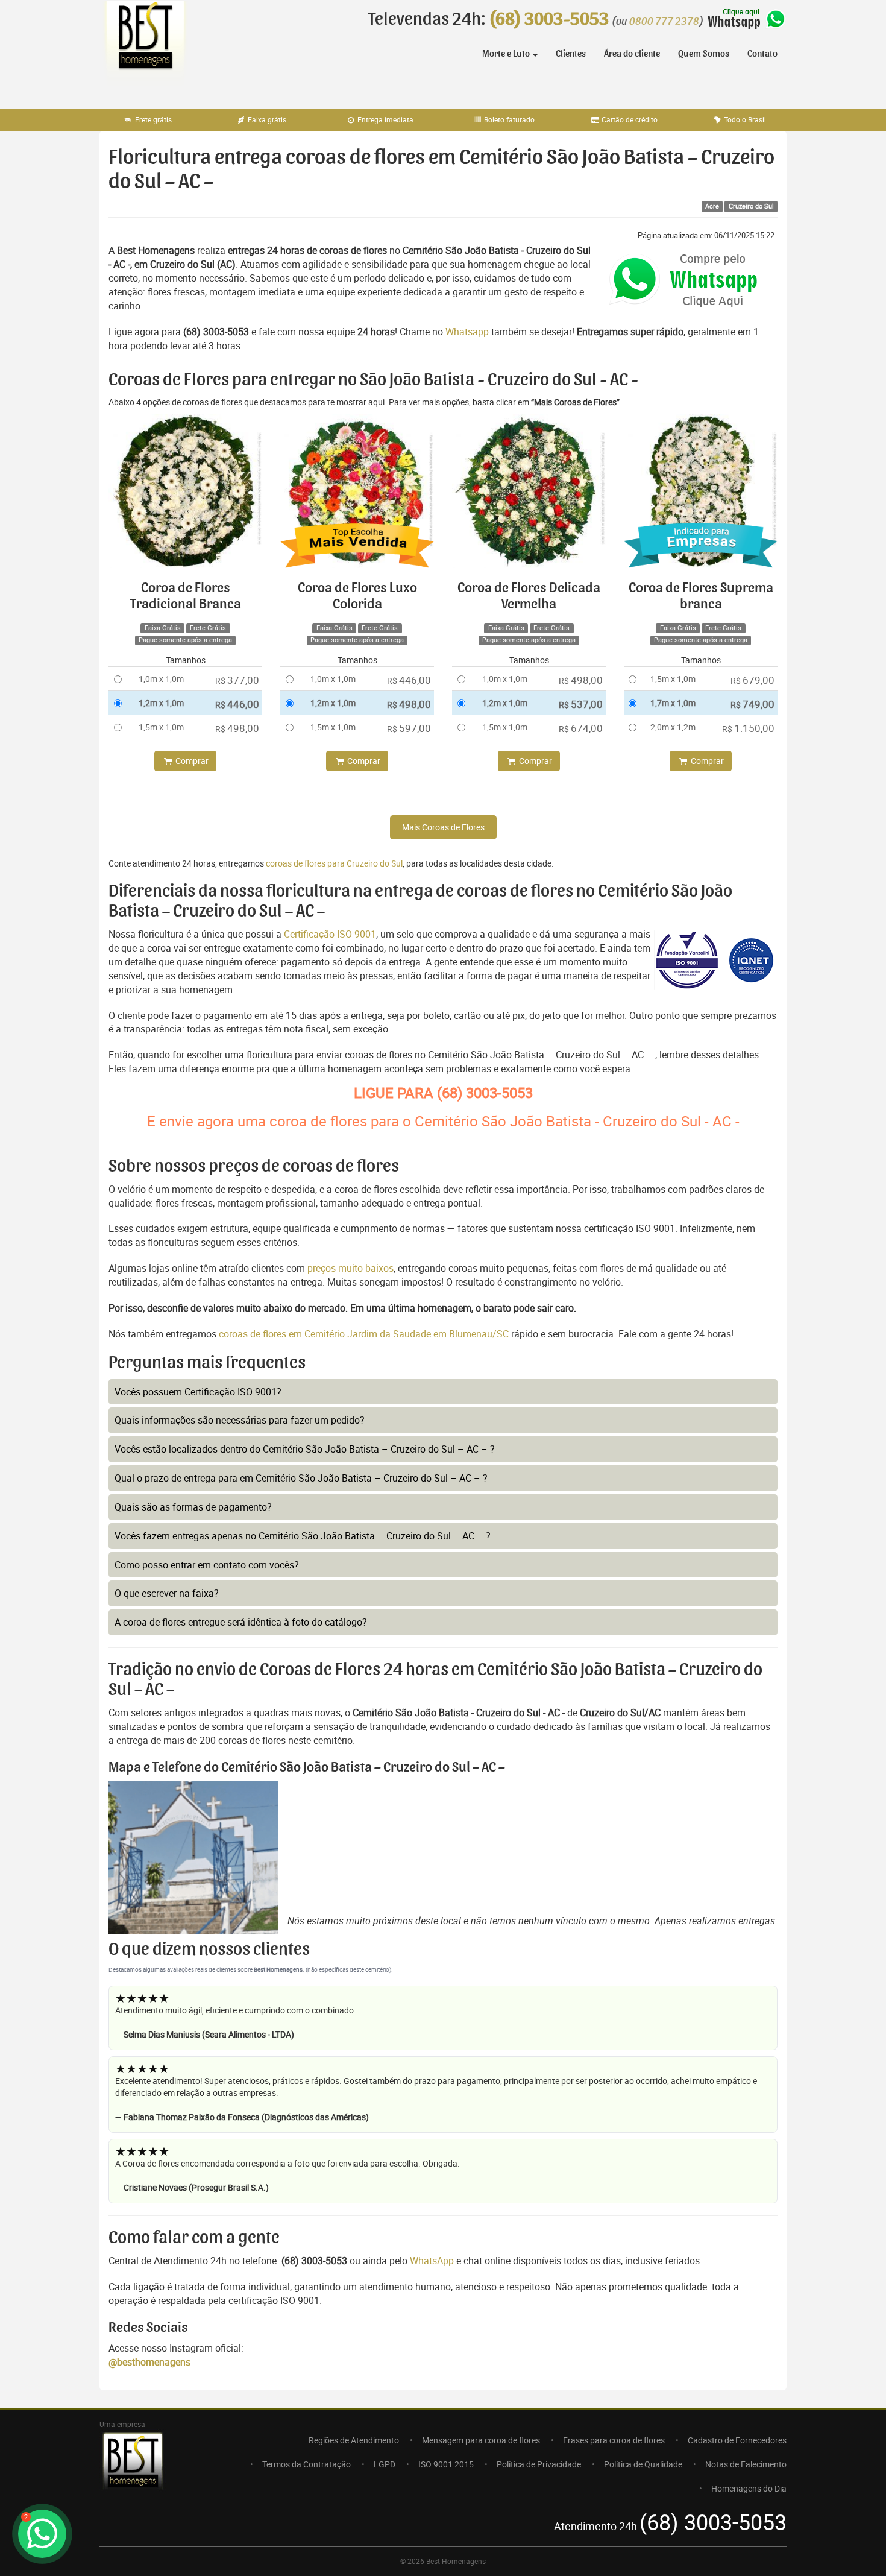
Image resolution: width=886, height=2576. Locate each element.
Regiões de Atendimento (354, 2440)
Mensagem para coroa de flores (481, 2440)
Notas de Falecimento (746, 2464)
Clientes (571, 54)
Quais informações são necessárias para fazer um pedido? (240, 1420)
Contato (762, 54)
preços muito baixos (350, 1268)
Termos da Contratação (306, 2464)
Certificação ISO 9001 (330, 934)
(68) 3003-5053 (549, 19)
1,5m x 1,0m (161, 727)
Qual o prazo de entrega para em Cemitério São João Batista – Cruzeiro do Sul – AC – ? (301, 1478)
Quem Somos (704, 54)
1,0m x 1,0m (161, 679)
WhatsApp (432, 2261)
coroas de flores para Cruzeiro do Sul (334, 863)
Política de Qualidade (643, 2464)
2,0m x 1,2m (673, 727)
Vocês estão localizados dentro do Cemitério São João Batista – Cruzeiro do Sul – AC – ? (305, 1449)
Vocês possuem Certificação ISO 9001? (198, 1392)
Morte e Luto (507, 54)
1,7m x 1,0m (673, 703)
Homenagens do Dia (749, 2488)
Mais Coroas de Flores (443, 827)
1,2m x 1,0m (161, 703)
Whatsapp (467, 332)
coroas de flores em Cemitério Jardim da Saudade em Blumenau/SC (365, 1334)
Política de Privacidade (539, 2464)
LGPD (385, 2464)
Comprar (191, 761)
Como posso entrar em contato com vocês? (207, 1565)
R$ (237, 680)
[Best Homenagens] (145, 48)
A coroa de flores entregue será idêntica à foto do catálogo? (241, 1622)
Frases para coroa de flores (614, 2440)
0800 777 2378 (664, 22)
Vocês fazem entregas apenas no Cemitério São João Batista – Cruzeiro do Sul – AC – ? (303, 1536)
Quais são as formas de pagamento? (193, 1507)
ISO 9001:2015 (446, 2464)
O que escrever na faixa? (167, 1593)
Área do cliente (632, 54)
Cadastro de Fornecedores (737, 2440)
